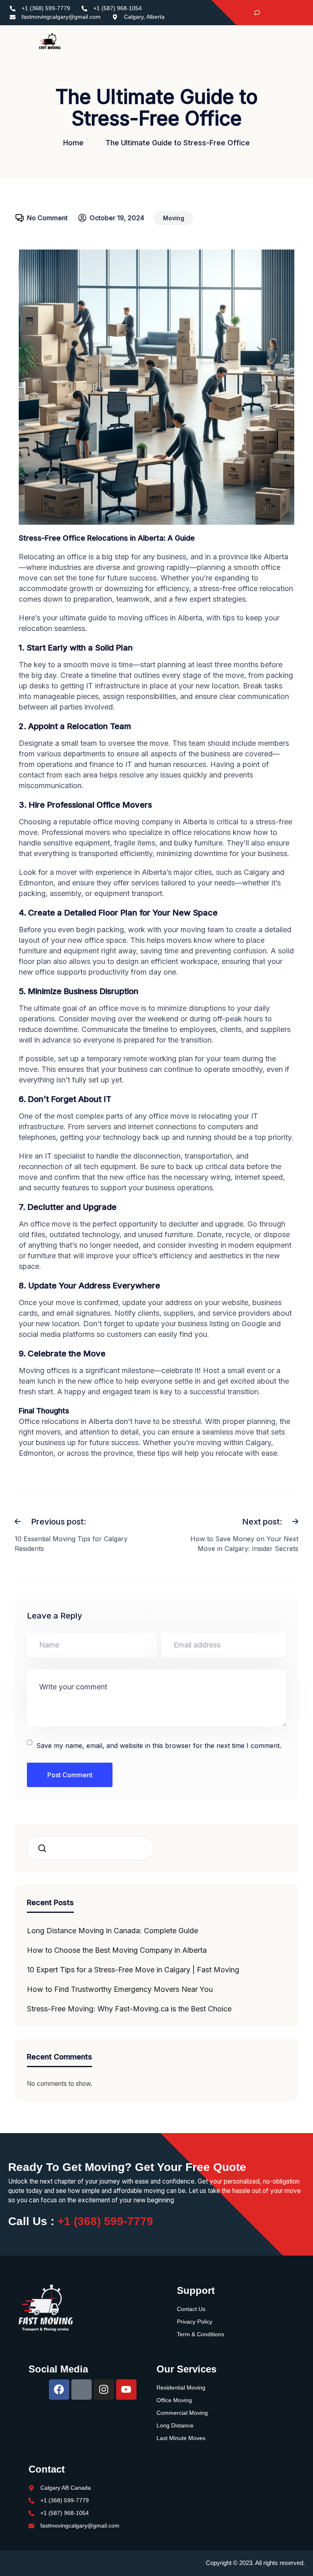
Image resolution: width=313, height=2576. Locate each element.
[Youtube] (126, 2390)
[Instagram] (282, 13)
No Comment (47, 218)
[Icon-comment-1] (82, 2390)
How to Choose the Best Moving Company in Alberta (117, 1950)
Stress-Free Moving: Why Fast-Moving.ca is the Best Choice (129, 2009)
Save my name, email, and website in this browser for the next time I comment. (159, 1746)
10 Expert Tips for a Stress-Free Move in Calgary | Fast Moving (133, 1970)
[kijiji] (254, 13)
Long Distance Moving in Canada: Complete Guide (112, 1931)
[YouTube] (297, 13)
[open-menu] (301, 41)
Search (45, 1848)
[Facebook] (268, 13)
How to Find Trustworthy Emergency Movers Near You (120, 1989)
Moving (174, 218)
